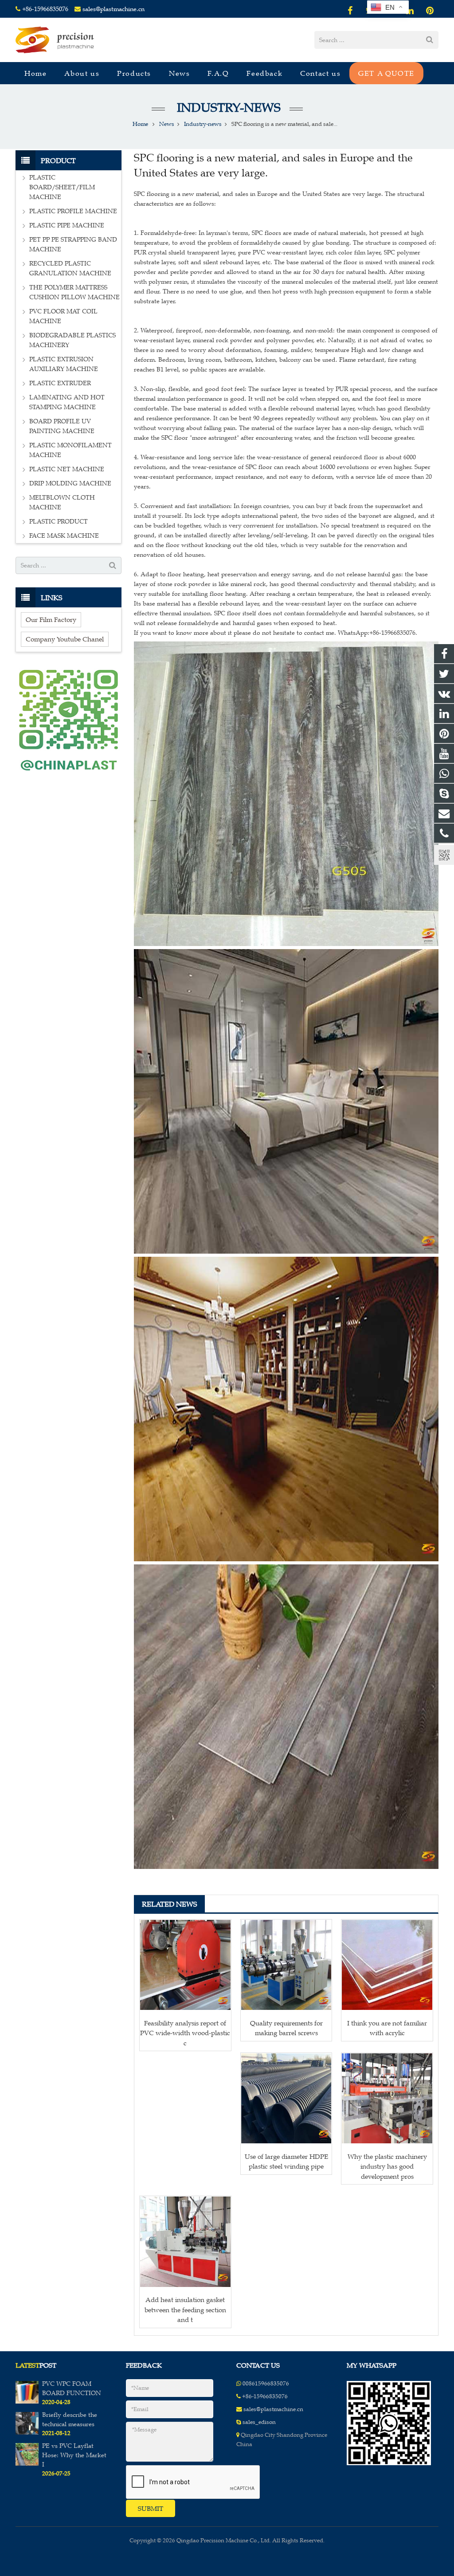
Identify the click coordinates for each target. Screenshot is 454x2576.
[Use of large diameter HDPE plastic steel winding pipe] (286, 2099)
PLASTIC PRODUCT (59, 522)
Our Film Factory (51, 620)
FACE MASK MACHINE (64, 536)
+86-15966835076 (45, 9)
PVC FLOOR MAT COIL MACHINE (63, 316)
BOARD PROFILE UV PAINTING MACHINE (62, 426)
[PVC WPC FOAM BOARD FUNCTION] (27, 2402)
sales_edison (259, 2422)
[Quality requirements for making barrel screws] (286, 1965)
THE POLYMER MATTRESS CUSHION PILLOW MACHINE (74, 292)
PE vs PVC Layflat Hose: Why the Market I (74, 2455)
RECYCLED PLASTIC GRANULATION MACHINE (70, 268)
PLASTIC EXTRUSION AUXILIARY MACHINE (64, 364)
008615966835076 (266, 2384)
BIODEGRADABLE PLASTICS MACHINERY (72, 340)
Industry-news (227, 107)
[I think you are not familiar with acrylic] (387, 1965)
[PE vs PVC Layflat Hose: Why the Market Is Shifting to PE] (27, 2464)
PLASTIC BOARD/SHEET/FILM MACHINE (62, 187)
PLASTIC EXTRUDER (60, 383)
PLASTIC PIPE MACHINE (67, 225)
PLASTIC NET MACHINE (67, 469)
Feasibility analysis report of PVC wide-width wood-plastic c (185, 2033)
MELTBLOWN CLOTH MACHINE (62, 502)
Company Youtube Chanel (65, 639)
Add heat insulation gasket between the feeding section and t (185, 2310)
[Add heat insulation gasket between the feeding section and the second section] (185, 2242)
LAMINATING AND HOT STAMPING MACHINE (67, 402)
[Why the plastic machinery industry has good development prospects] (387, 2099)
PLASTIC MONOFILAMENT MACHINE (70, 450)
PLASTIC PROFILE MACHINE (73, 211)
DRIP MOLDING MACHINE (70, 483)
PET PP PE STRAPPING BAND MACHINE (73, 244)
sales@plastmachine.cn (113, 9)
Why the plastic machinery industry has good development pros (387, 2166)
